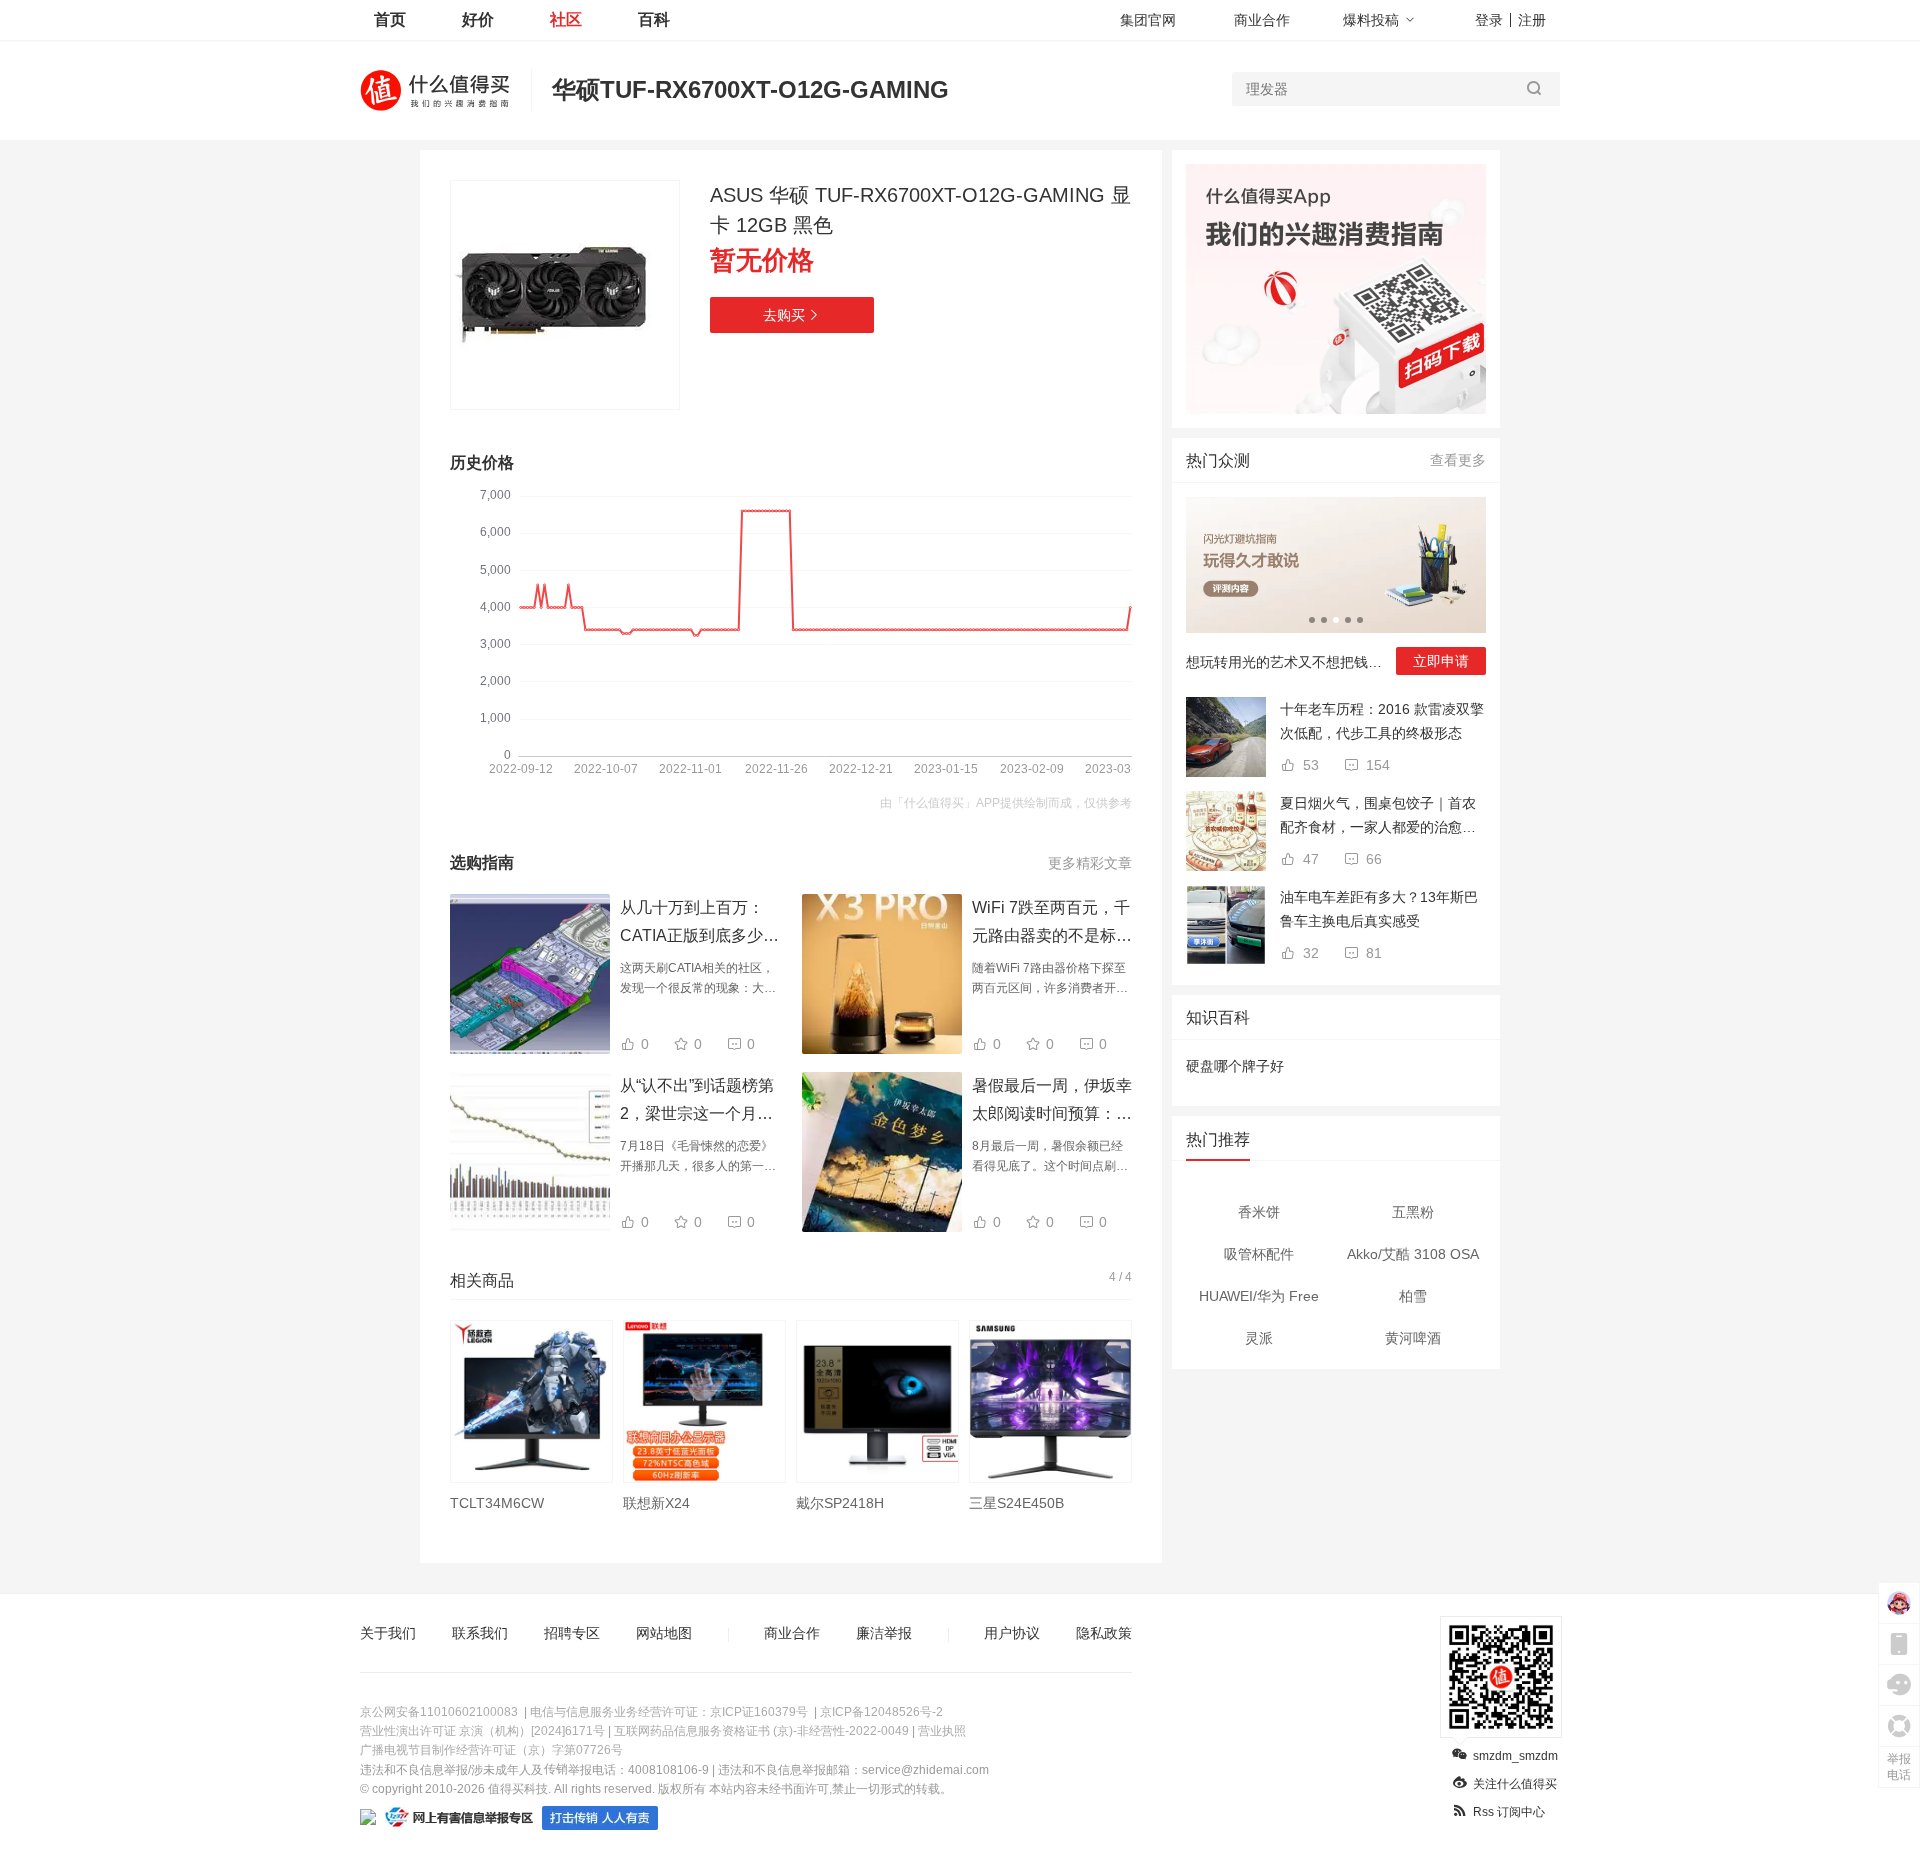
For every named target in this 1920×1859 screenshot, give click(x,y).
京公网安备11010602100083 (439, 1712)
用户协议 (1012, 1633)
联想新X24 (656, 1503)
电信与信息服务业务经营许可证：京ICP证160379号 (669, 1712)
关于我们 (388, 1633)
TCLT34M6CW (497, 1503)
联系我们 (480, 1633)
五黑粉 (1413, 1212)
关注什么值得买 (1515, 1784)
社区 (566, 19)
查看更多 (1458, 460)
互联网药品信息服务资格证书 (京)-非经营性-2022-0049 (761, 1731)
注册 (1532, 20)
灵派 (1259, 1338)
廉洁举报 (884, 1633)
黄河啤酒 (1413, 1338)
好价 (478, 19)
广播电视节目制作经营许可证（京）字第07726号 (491, 1750)
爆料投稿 (1371, 20)
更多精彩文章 (1090, 863)
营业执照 (942, 1731)
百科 (654, 19)
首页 (390, 19)
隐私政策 (1104, 1633)
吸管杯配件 (1259, 1254)
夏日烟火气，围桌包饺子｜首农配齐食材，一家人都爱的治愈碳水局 (1378, 817)
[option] (531, 1426)
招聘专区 (572, 1633)
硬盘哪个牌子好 (1235, 1066)
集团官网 (1148, 20)
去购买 (784, 315)
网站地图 (664, 1633)
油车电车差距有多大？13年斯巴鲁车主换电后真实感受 (1379, 909)
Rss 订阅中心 (1509, 1812)
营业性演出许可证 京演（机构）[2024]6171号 (482, 1731)
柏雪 (1413, 1296)
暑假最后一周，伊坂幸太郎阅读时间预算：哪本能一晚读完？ (1052, 1113)
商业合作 (1262, 20)
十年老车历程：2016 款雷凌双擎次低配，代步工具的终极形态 (1382, 721)
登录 (1489, 20)
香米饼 (1259, 1212)
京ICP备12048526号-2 (881, 1712)
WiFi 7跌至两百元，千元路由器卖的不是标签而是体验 (1052, 935)
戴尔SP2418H (840, 1503)
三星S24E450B (1016, 1503)
